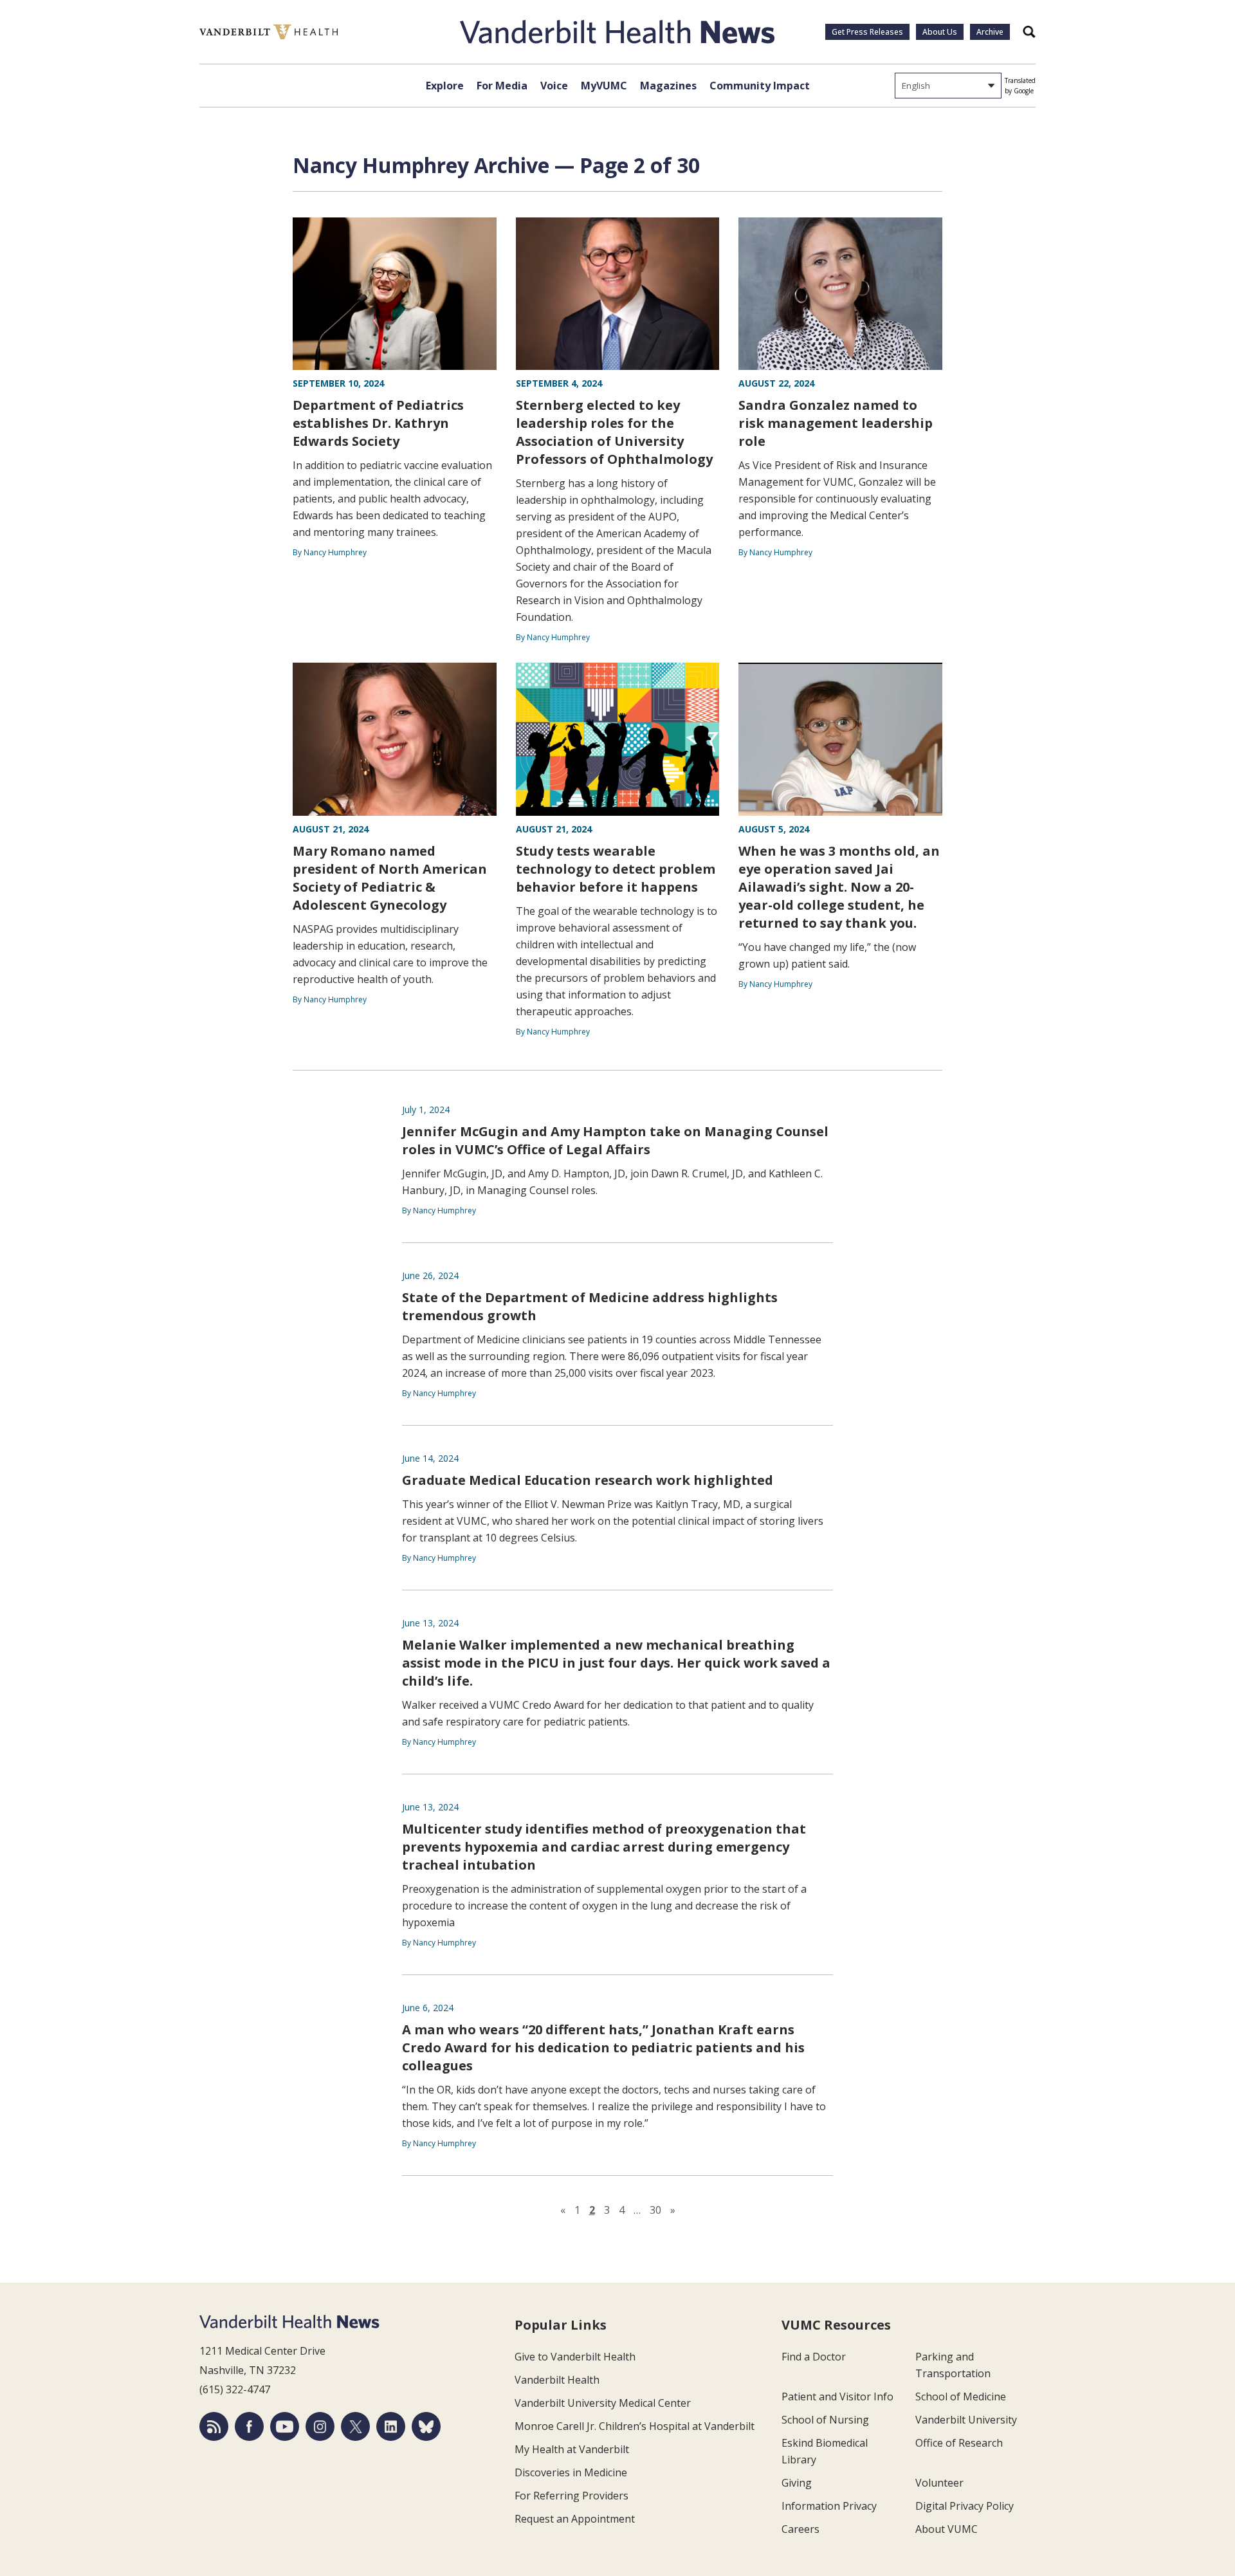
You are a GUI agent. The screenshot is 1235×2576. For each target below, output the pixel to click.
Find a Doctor (814, 2357)
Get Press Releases (867, 32)
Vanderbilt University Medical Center (603, 2403)
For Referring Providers (572, 2496)
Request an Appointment (575, 2519)
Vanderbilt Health (557, 2380)
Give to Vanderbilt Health (575, 2357)
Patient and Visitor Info (837, 2397)
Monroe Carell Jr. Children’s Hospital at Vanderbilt (635, 2426)
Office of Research (959, 2443)
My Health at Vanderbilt (572, 2449)
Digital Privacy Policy (965, 2506)
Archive (990, 32)
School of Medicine (961, 2397)
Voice (554, 86)
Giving (797, 2483)
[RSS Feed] (214, 2426)
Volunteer (939, 2483)
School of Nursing (825, 2420)
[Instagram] (320, 2426)
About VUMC (947, 2529)
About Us (940, 32)
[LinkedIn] (391, 2426)
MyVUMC (604, 86)
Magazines (668, 86)
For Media (502, 86)
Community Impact (760, 86)
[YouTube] (285, 2426)
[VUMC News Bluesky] (426, 2426)
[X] (355, 2426)
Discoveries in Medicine (571, 2472)
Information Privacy (829, 2506)
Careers (800, 2529)
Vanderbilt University (966, 2420)
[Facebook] (249, 2426)
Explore (445, 86)
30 (655, 2210)
